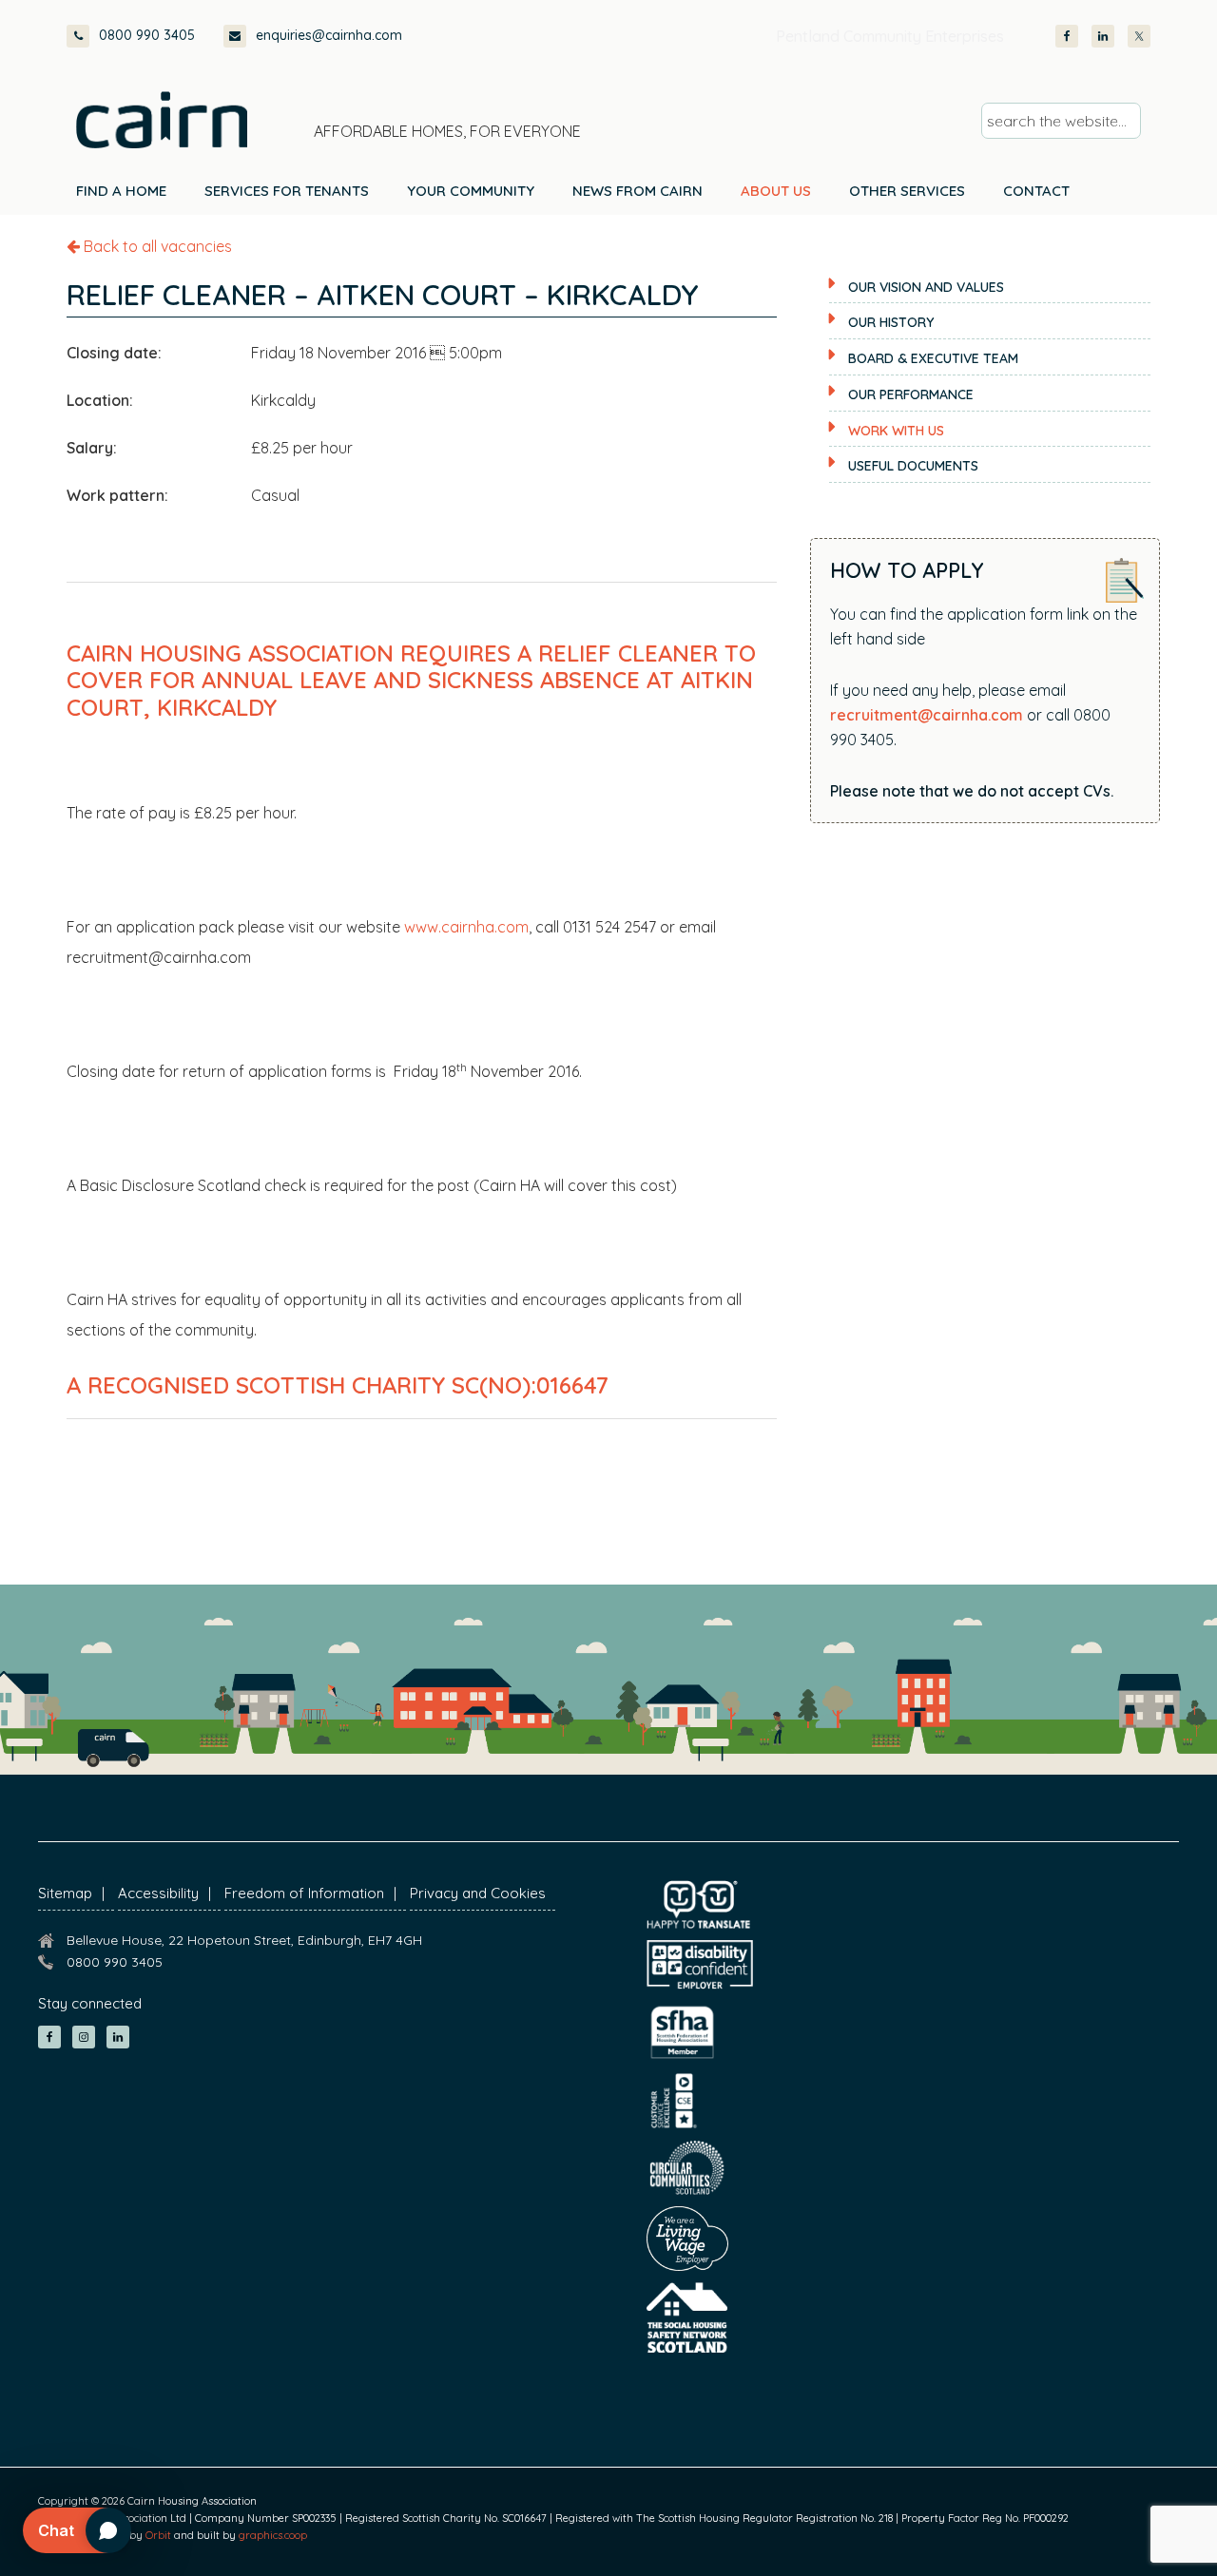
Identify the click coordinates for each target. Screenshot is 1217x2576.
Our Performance (911, 394)
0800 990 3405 (147, 35)
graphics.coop (273, 2535)
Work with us (896, 431)
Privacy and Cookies (478, 1893)
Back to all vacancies (156, 246)
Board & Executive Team (933, 358)
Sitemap (65, 1893)
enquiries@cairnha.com (329, 35)
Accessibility (158, 1893)
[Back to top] (1101, 2527)
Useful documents (913, 466)
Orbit (158, 2535)
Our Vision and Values (926, 287)
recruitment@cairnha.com (927, 715)
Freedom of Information (304, 1893)
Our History (891, 322)
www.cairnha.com (466, 927)
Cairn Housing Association (162, 120)
